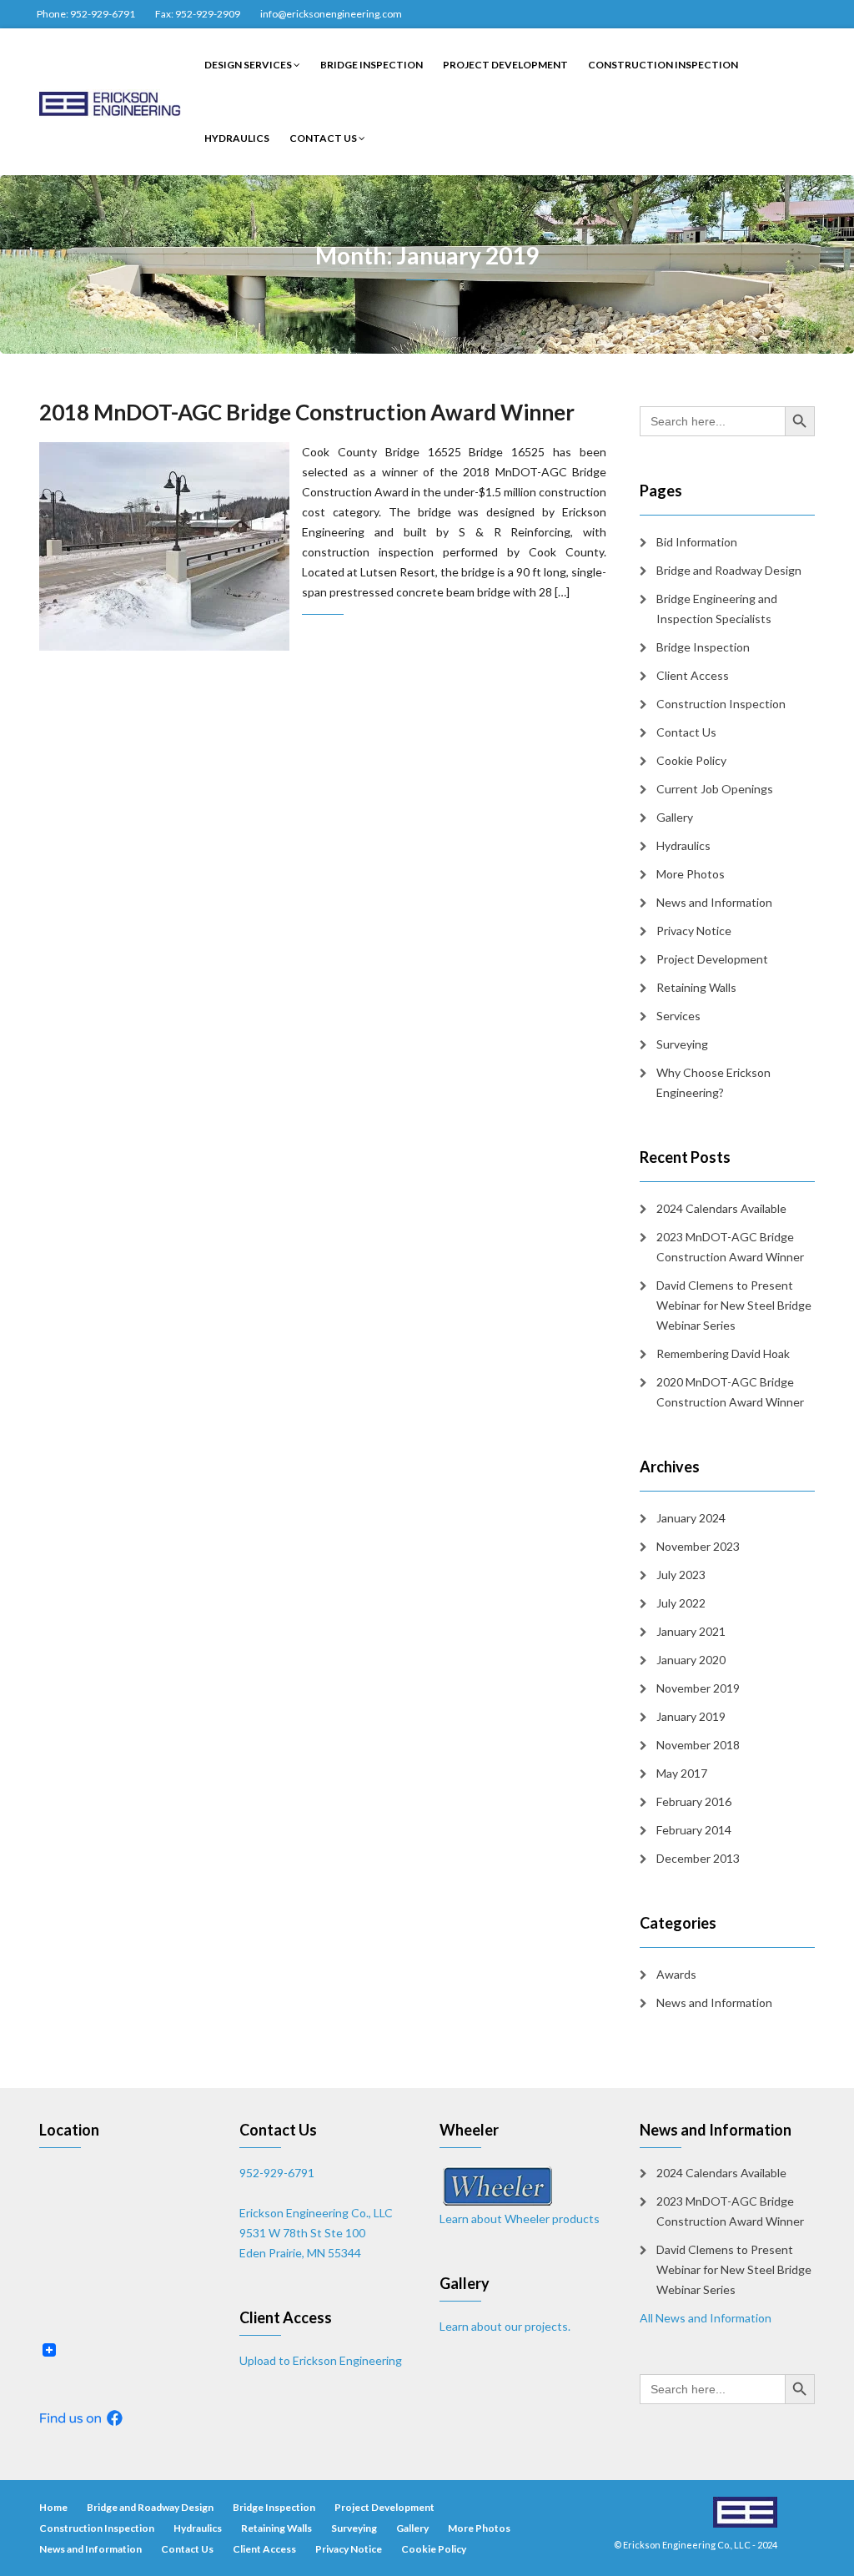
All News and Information (706, 2318)
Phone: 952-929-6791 (86, 14)
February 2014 (694, 1830)
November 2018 (698, 1745)
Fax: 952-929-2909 (198, 14)
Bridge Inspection (372, 65)
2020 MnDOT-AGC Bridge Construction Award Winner (730, 1392)
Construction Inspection (663, 65)
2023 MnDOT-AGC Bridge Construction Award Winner (730, 1247)
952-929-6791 (277, 2173)
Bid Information (697, 542)
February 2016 (694, 1801)
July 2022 (681, 1603)
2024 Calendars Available (721, 1208)
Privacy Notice (694, 931)
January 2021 (691, 1631)
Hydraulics (237, 138)
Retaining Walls (696, 987)
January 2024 (691, 1518)
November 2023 (698, 1546)
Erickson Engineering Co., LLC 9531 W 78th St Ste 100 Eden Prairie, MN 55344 (316, 2233)
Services (678, 1016)
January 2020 (691, 1660)
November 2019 (698, 1688)
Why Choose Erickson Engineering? (713, 1082)
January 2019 (691, 1716)
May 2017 (682, 1773)
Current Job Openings (715, 789)
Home (53, 2507)
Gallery (675, 817)
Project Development (505, 65)
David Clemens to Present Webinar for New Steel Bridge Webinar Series (734, 1305)
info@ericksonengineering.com (331, 14)
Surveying (682, 1044)
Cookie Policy (691, 760)
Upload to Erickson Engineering (321, 2360)
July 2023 (681, 1575)
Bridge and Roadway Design (729, 570)
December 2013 (698, 1858)
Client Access (693, 675)
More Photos (691, 874)
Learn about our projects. (505, 2326)
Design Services (249, 65)
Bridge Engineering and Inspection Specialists (717, 609)
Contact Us (324, 138)
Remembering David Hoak (723, 1353)
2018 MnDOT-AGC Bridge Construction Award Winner (307, 412)
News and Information (714, 902)
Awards (676, 1974)
